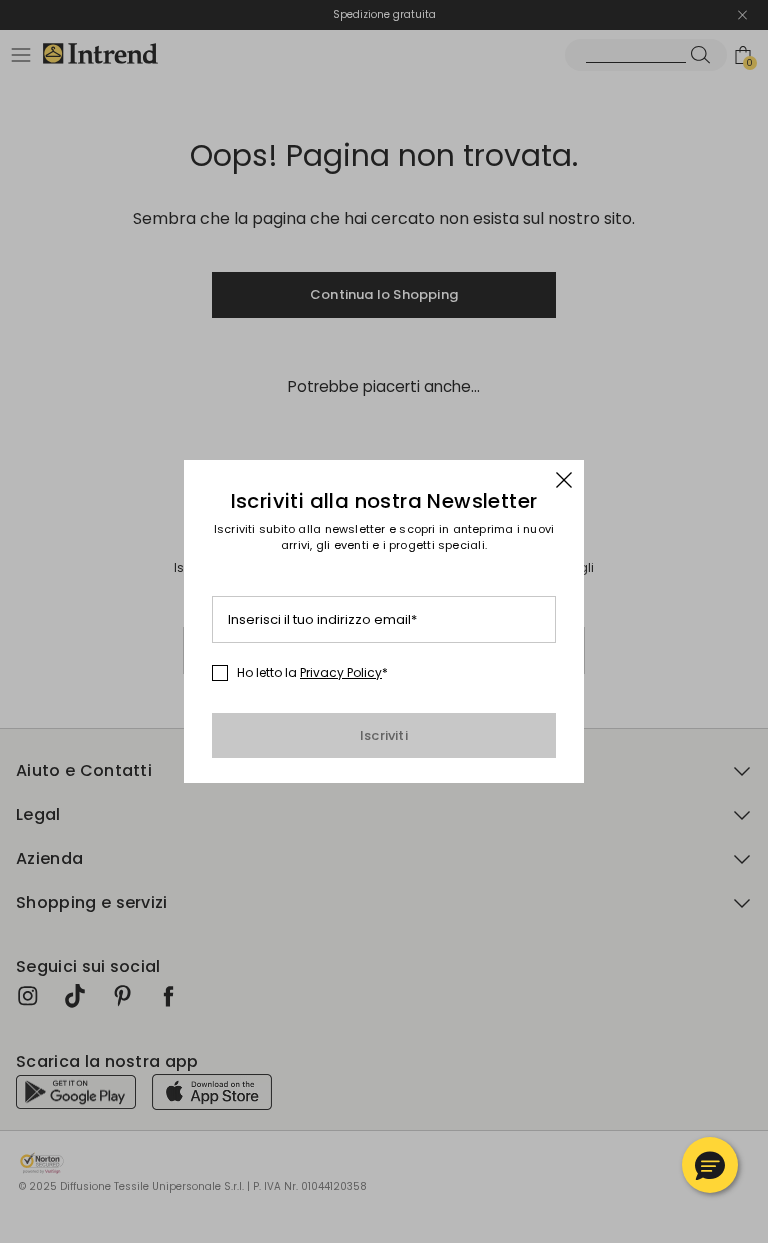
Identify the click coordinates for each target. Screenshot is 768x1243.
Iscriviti (384, 735)
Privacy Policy (341, 672)
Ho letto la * (312, 673)
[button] (710, 1165)
